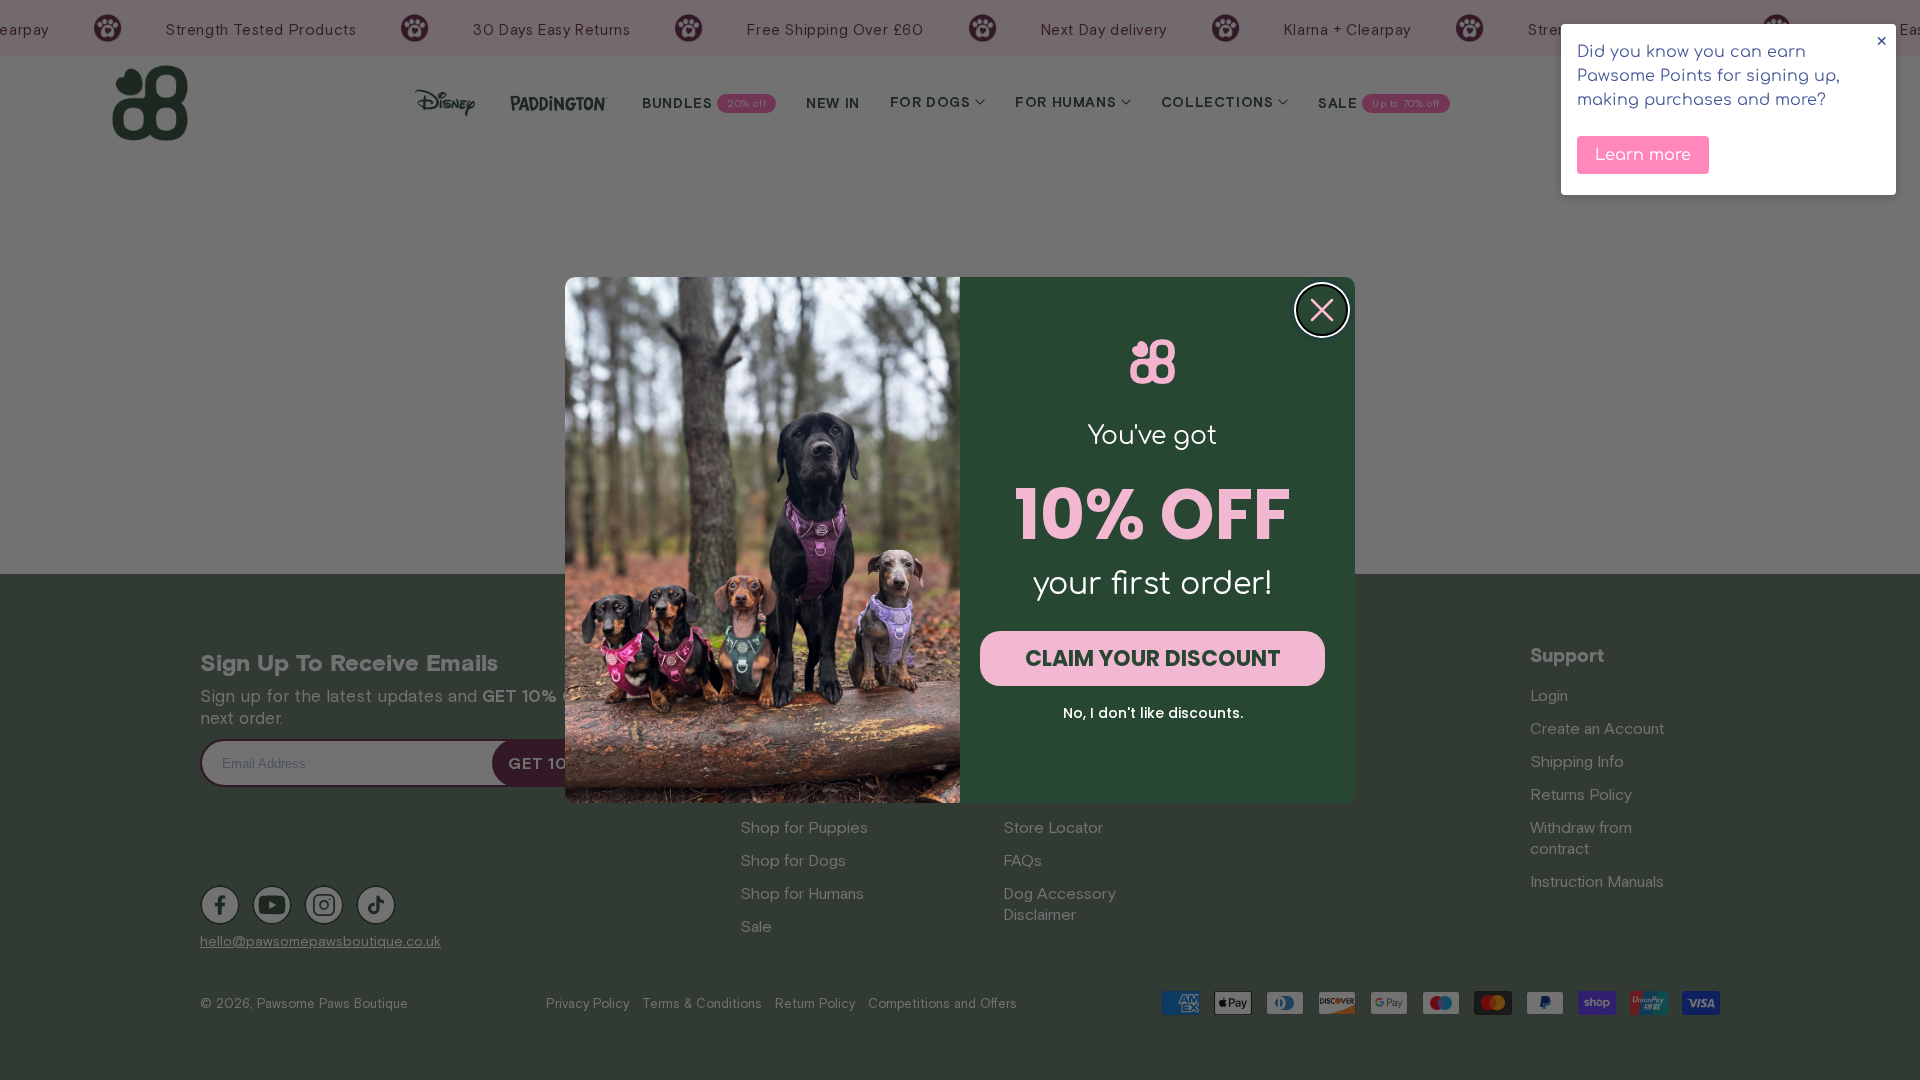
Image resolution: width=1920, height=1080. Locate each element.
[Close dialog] (1322, 310)
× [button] (1881, 41)
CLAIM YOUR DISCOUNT (1153, 658)
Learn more (1643, 155)
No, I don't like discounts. (1153, 713)
